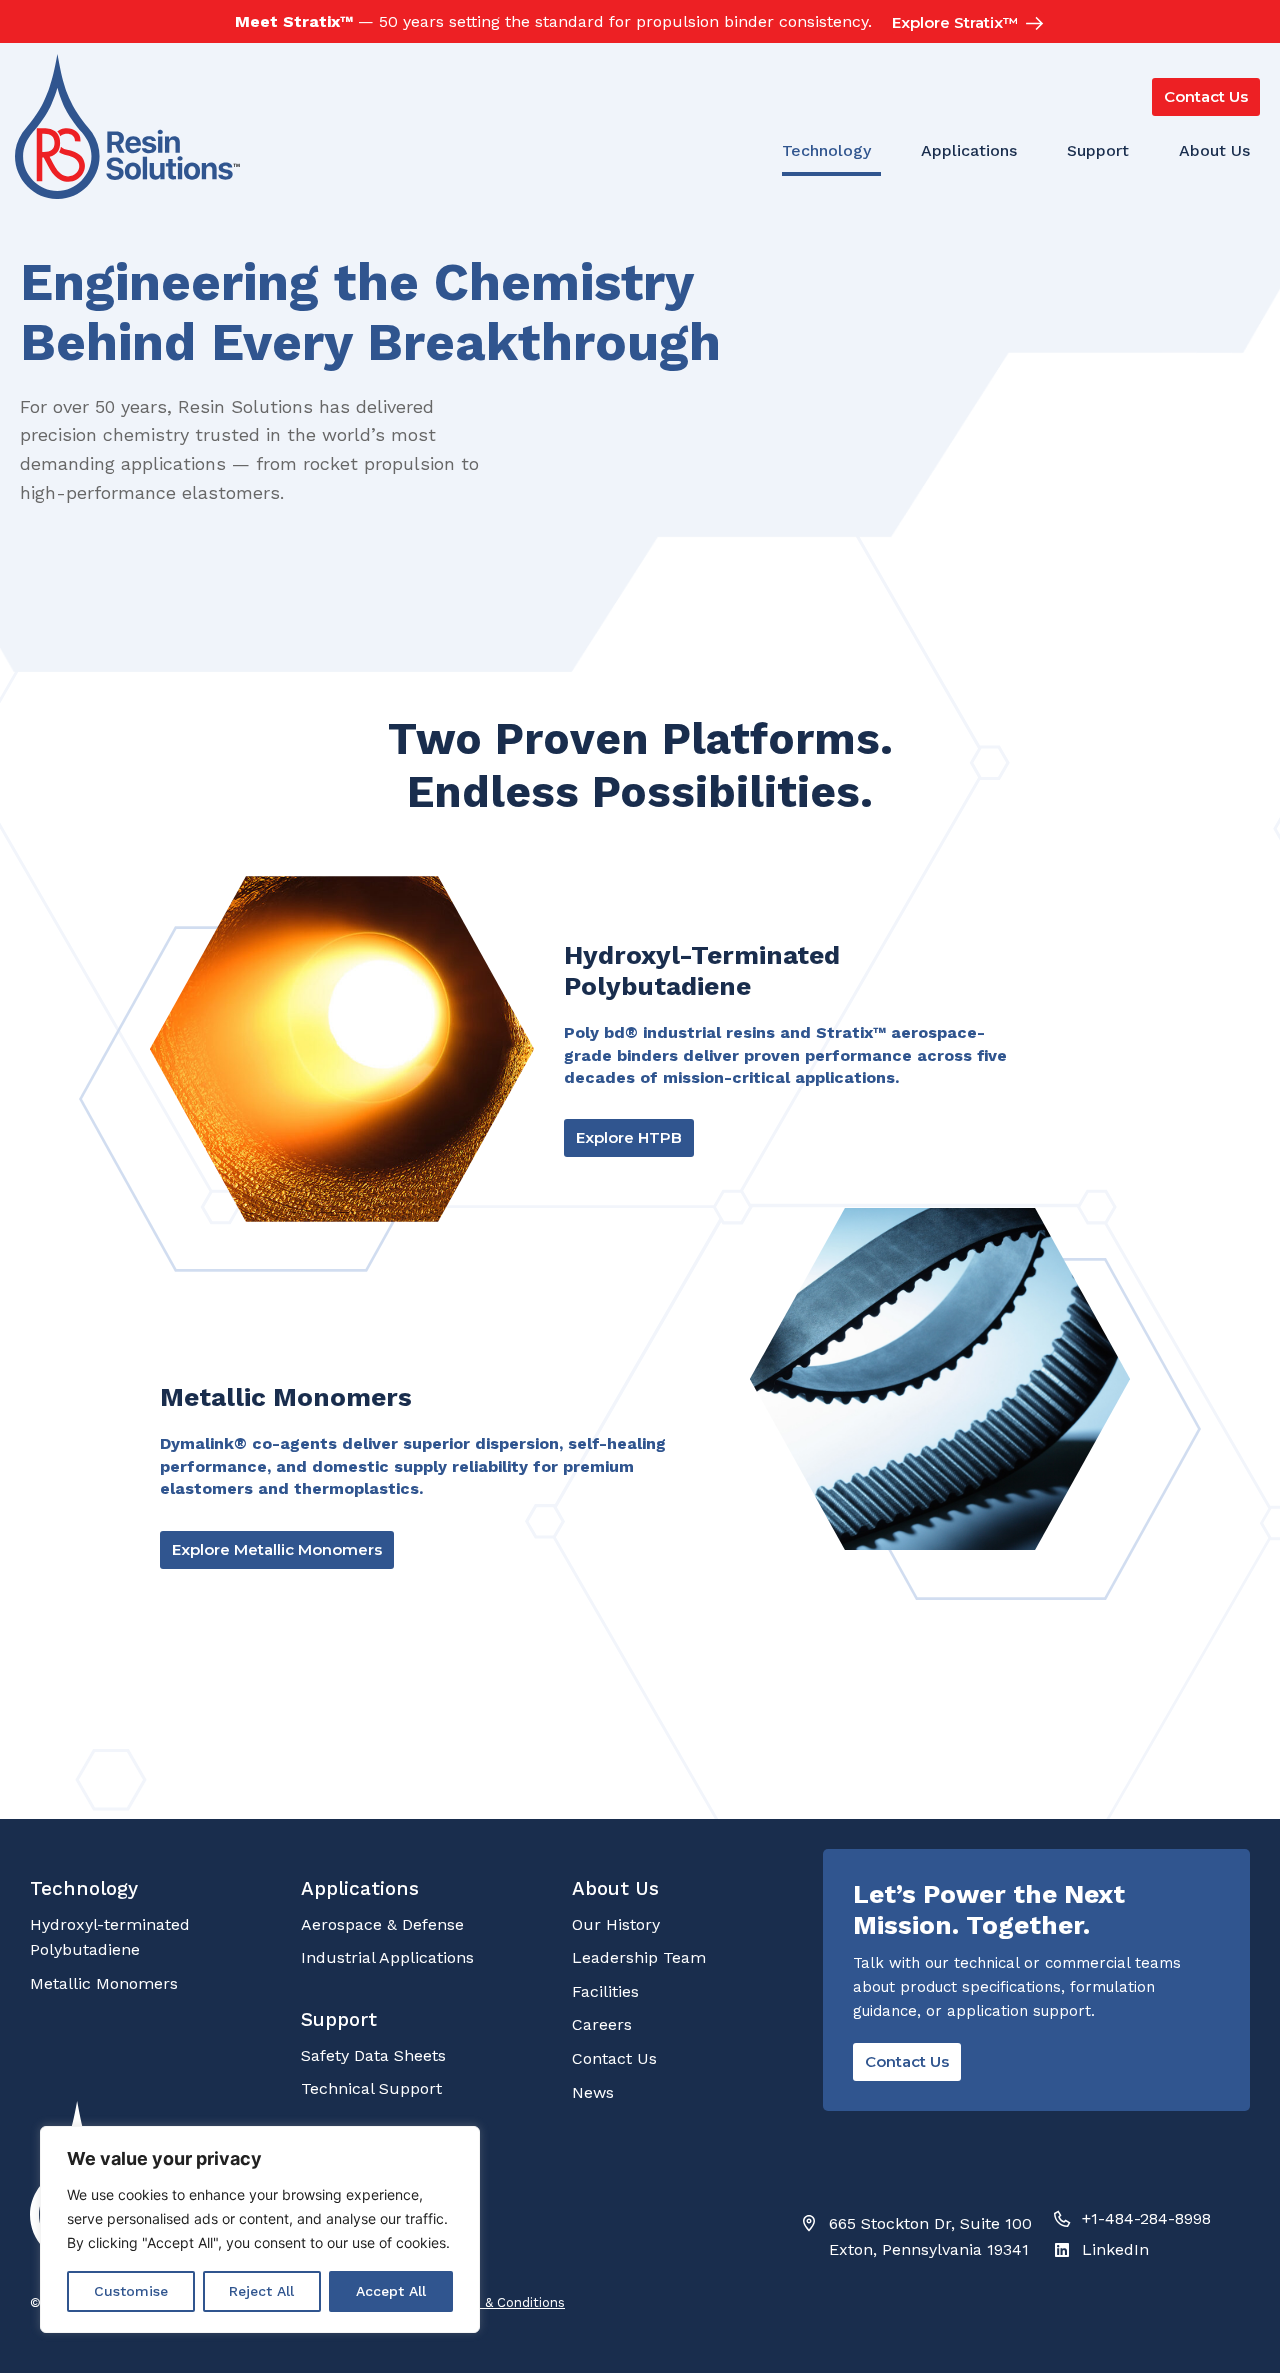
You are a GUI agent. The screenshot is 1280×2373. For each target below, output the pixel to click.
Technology (826, 150)
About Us (1214, 150)
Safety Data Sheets (373, 2055)
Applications (969, 150)
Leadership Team (639, 1957)
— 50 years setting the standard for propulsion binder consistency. (553, 21)
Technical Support (371, 2088)
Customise (131, 2291)
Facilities (605, 1991)
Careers (602, 2024)
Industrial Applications (387, 1957)
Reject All (261, 2291)
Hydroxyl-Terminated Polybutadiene (702, 970)
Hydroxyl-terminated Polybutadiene (110, 1937)
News (593, 2092)
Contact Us (614, 2058)
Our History (616, 1924)
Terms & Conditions (502, 2302)
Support (1098, 150)
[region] (260, 2229)
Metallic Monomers (286, 1397)
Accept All (391, 2291)
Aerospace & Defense (382, 1924)
